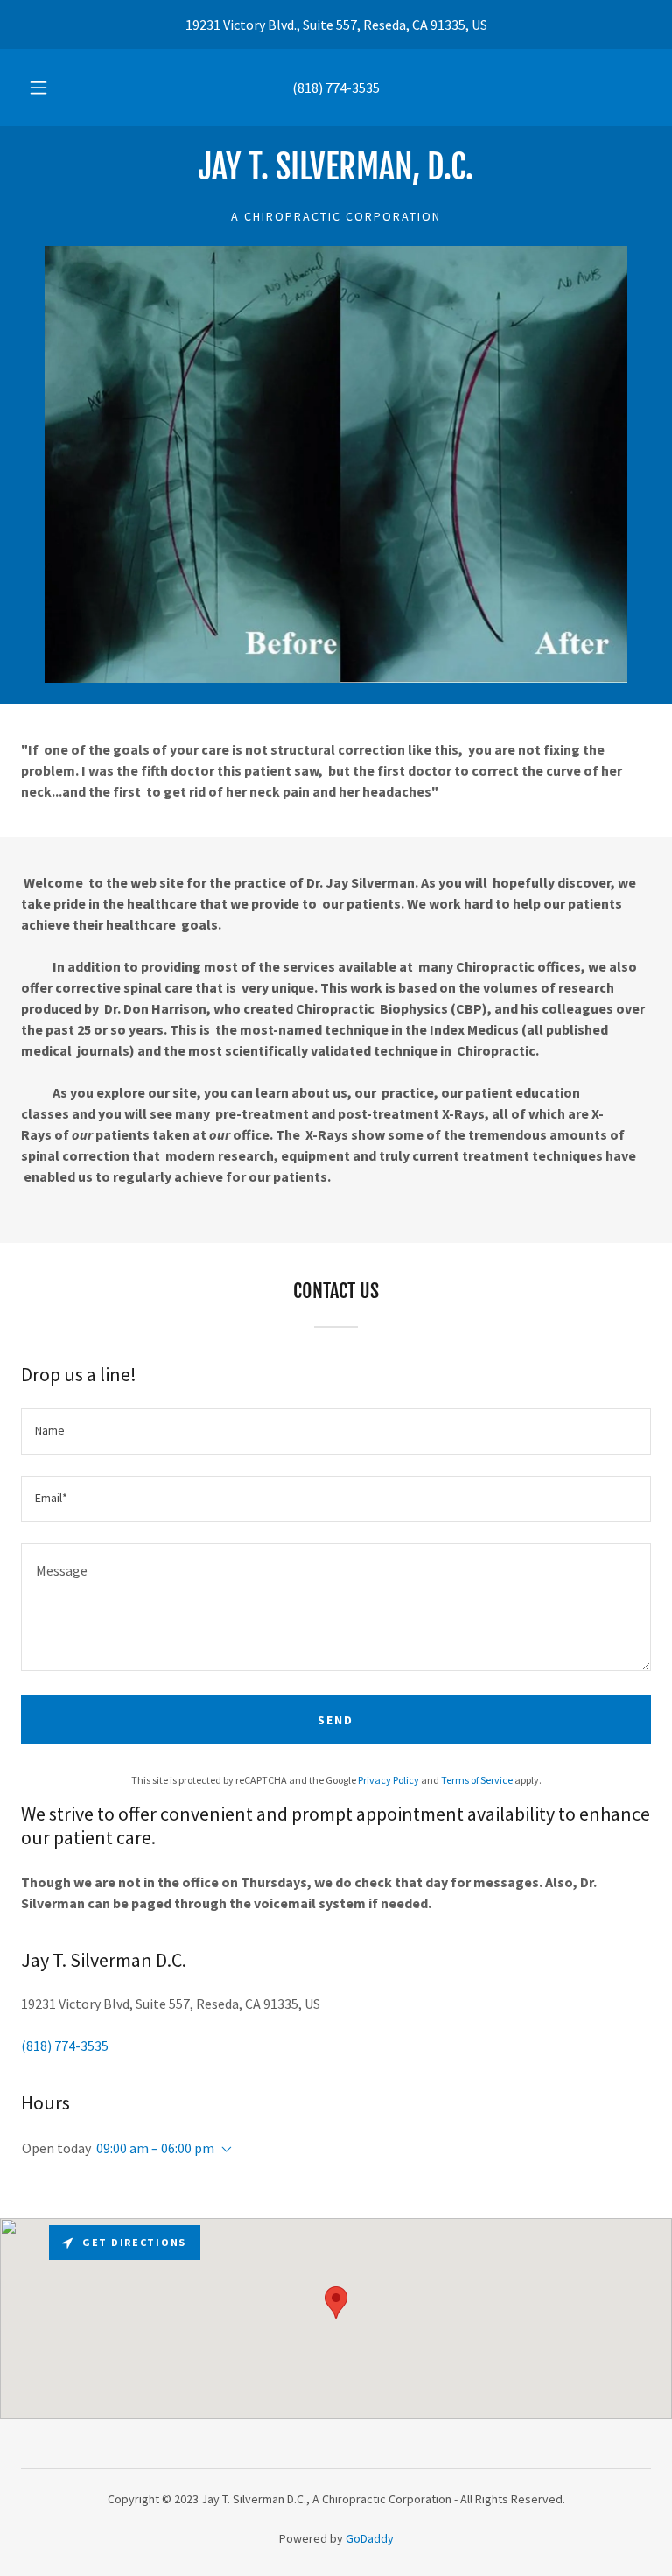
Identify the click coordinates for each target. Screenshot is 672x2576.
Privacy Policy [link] (388, 1780)
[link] (336, 174)
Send (336, 1720)
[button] (48, 88)
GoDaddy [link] (370, 2538)
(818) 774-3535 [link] (336, 88)
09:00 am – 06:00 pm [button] (155, 2148)
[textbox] (336, 1432)
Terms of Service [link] (477, 1780)
